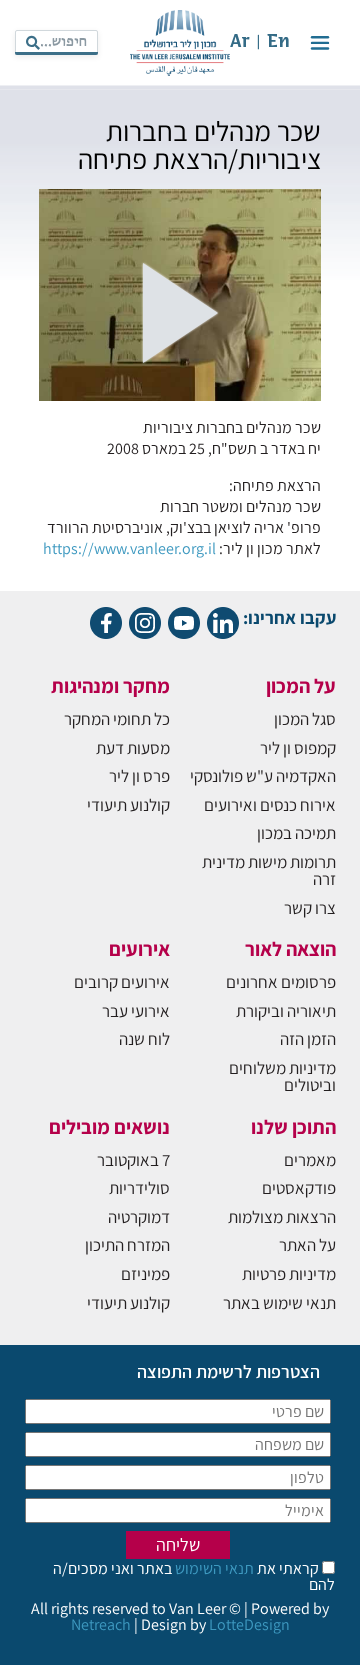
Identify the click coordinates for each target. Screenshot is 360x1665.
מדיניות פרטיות (289, 1274)
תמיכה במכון (296, 833)
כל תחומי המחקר (117, 719)
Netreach (101, 1624)
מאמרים (310, 1160)
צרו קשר (310, 908)
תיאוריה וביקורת (286, 1011)
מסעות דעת (133, 748)
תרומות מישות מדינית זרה (269, 870)
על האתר (307, 1245)
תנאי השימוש (213, 1568)
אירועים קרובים (122, 982)
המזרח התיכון (127, 1245)
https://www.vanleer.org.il (129, 548)
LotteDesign (249, 1624)
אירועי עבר (136, 1011)
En (278, 42)
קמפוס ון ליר (298, 748)
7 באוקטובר (133, 1160)
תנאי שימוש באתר (279, 1303)
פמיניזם (145, 1274)
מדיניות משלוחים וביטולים (282, 1076)
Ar (240, 42)
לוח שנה (144, 1039)
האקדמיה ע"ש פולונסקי (263, 776)
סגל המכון (305, 719)
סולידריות (139, 1188)
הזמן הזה (308, 1039)
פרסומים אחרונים (281, 982)
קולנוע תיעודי (128, 805)
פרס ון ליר (139, 776)
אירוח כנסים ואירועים (270, 805)
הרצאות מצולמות (282, 1217)
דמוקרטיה (139, 1217)
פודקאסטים (299, 1188)
